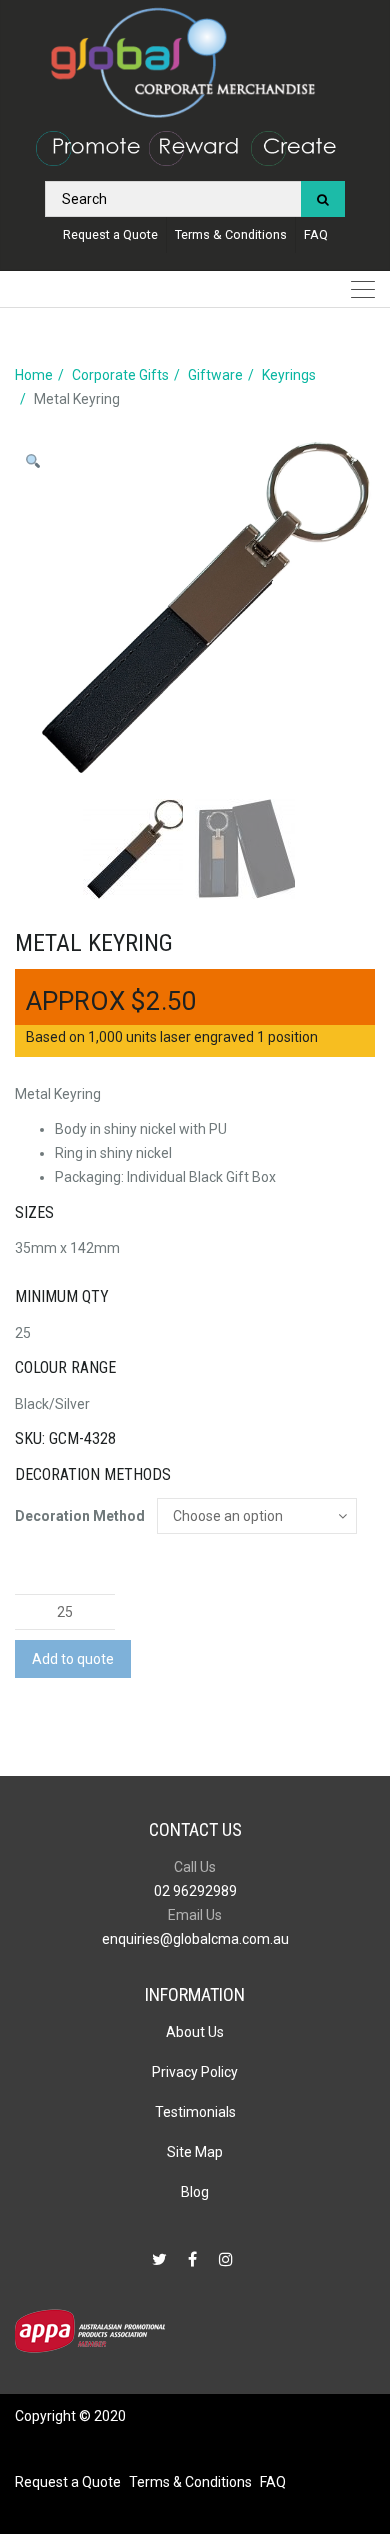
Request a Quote (110, 234)
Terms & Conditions (231, 234)
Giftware (215, 375)
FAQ (316, 234)
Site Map (195, 2152)
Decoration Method (80, 1516)
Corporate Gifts (120, 375)
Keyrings (289, 375)
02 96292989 (195, 1891)
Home (34, 375)
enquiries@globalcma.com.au (195, 1939)
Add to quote (73, 1659)
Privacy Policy (195, 2072)
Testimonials (195, 2112)
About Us (195, 2032)
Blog (195, 2192)
